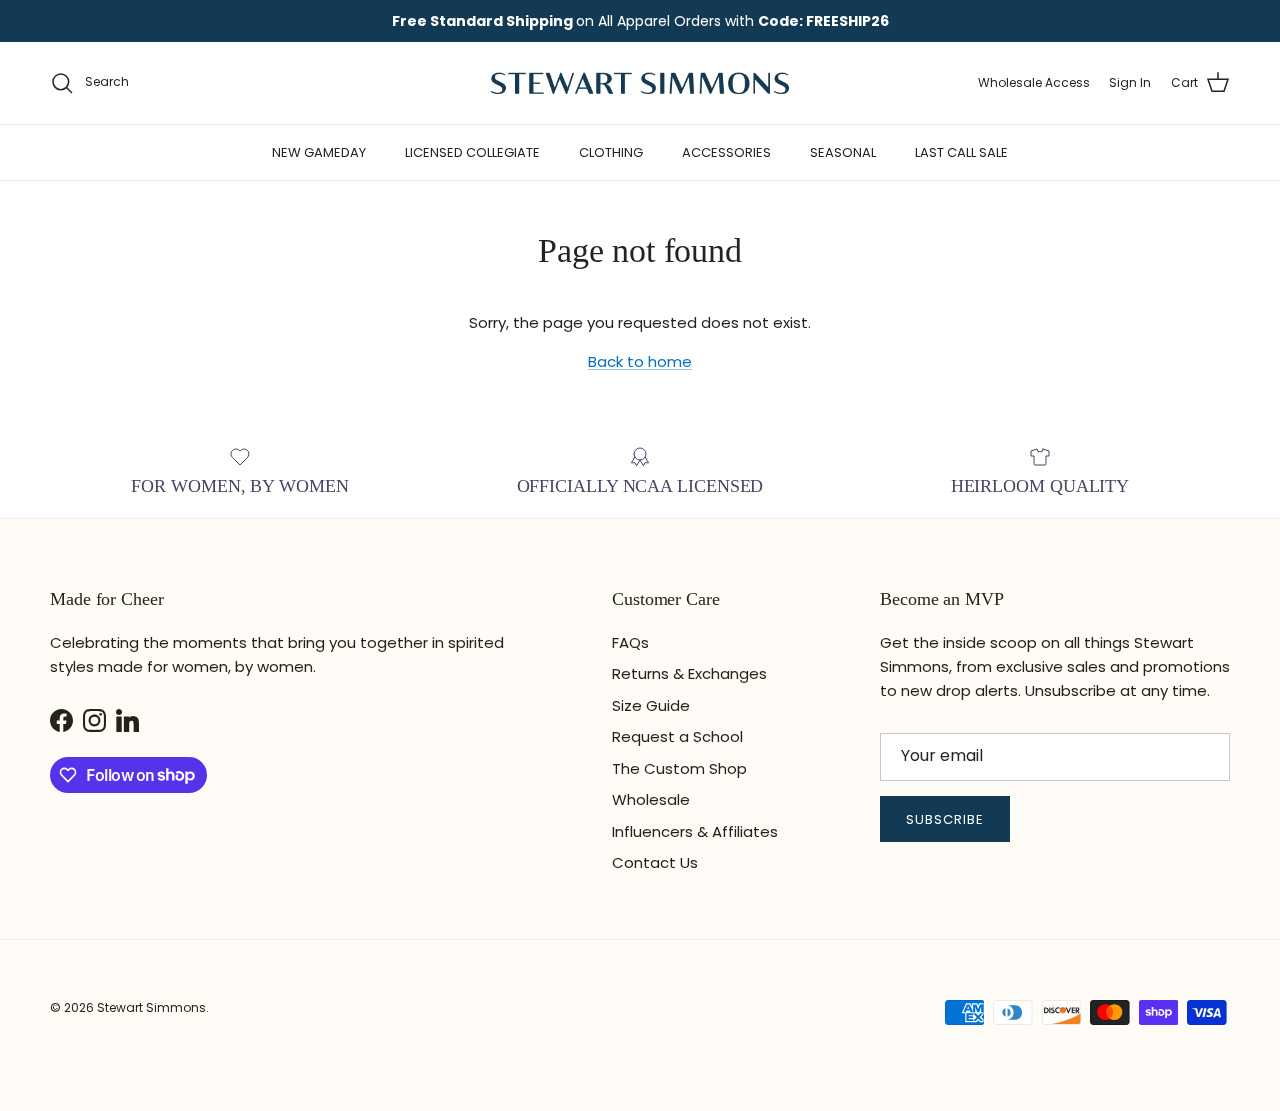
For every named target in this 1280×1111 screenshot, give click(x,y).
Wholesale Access (1034, 82)
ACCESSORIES (726, 152)
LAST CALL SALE (961, 152)
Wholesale (651, 799)
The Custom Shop (679, 768)
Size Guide (651, 705)
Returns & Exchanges (689, 673)
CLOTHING (611, 152)
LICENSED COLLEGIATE (472, 152)
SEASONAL (843, 152)
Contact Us (655, 862)
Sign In (1130, 82)
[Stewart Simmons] (640, 83)
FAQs (630, 642)
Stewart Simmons (151, 1007)
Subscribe (945, 819)
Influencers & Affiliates (695, 831)
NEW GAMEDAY (319, 152)
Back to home (640, 361)
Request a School (677, 736)
